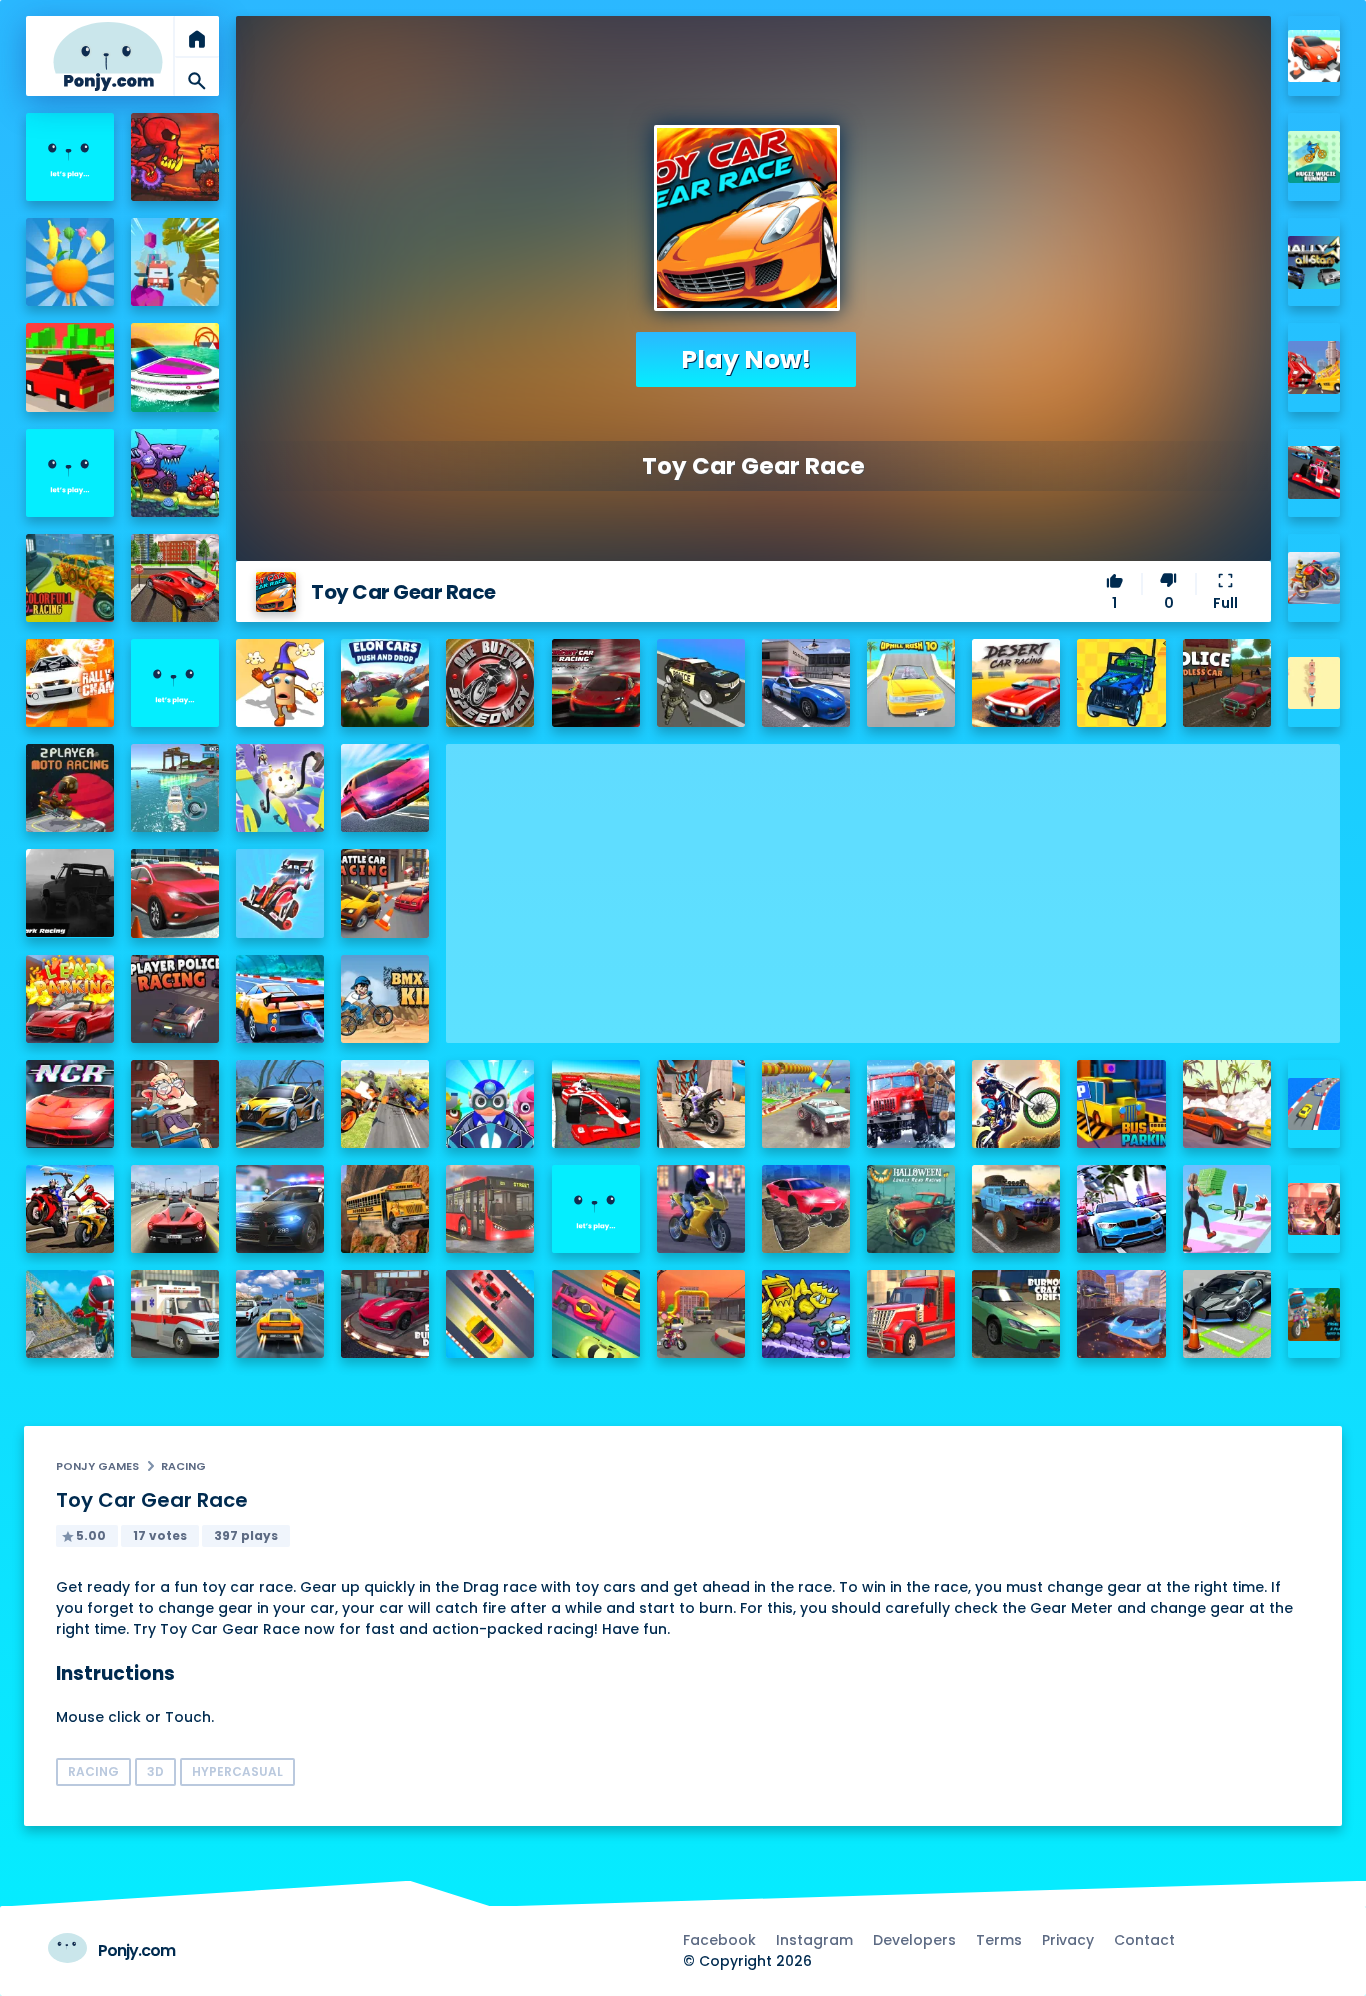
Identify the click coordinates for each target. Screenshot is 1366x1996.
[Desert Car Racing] (1016, 683)
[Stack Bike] (1314, 683)
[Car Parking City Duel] (1227, 1314)
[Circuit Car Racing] (596, 683)
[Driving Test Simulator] (175, 893)
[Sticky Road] (175, 1104)
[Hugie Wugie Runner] (1314, 157)
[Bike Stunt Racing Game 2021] (701, 1104)
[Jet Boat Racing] (175, 367)
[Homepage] (108, 56)
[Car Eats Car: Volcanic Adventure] (175, 157)
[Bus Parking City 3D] (1121, 1104)
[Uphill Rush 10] (911, 683)
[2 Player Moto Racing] (70, 788)
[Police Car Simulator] (280, 1209)
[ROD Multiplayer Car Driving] (1314, 1209)
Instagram (814, 1940)
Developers (914, 1940)
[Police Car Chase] (701, 683)
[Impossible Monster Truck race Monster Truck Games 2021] (806, 1104)
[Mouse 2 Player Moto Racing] (701, 1314)
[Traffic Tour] (175, 1209)
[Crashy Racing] (70, 367)
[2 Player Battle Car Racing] (385, 893)
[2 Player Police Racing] (175, 999)
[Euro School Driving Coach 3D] (385, 1209)
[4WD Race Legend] (280, 893)
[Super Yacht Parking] (175, 788)
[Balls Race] (70, 473)
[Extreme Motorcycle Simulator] (701, 1209)
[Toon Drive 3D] (1314, 56)
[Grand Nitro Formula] (1314, 472)
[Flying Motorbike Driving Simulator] (385, 1104)
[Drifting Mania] (1227, 1104)
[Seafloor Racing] (280, 1104)
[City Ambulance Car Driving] (175, 1314)
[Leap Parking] (70, 999)
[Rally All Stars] (1314, 262)
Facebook (719, 1940)
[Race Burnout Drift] (385, 1314)
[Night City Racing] (70, 1104)
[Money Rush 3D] (1227, 1209)
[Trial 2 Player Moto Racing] (1314, 1314)
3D (155, 1771)
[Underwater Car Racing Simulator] (280, 999)
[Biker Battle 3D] (70, 1209)
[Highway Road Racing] (280, 1314)
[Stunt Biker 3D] (1314, 578)
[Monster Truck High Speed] (175, 262)
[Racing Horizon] (1121, 1209)
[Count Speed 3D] (1314, 1104)
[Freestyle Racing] (490, 1314)
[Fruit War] (70, 262)
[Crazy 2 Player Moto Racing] (70, 1314)
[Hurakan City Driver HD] (1121, 1314)
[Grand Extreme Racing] (596, 1104)
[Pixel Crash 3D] (1314, 367)
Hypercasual (237, 1771)
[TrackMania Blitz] (70, 157)
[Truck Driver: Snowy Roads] (911, 1104)
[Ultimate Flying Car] (385, 788)
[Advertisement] (893, 884)
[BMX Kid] (385, 999)
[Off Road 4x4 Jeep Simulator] (1016, 1209)
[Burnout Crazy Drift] (1016, 1314)
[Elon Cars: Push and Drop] (385, 683)
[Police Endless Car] (1227, 683)
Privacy (1068, 1940)
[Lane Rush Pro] (596, 1314)
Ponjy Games (97, 1466)
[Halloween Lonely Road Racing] (911, 1209)
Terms (999, 1940)
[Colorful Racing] (70, 578)
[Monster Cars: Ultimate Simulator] (806, 1209)
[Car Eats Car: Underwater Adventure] (175, 473)
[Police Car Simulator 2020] (806, 683)
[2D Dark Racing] (70, 893)
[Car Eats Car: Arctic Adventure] (806, 1314)
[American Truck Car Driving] (911, 1314)
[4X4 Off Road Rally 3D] (1121, 683)
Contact (1144, 1940)
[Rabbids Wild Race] (596, 1209)
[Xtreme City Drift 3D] (175, 578)
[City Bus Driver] (490, 1209)
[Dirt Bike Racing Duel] (1016, 1104)
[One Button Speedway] (490, 683)
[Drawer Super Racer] (280, 788)
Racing (183, 1466)
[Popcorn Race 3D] (280, 683)
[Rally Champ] (70, 683)
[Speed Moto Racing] (175, 683)
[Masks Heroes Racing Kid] (490, 1104)
